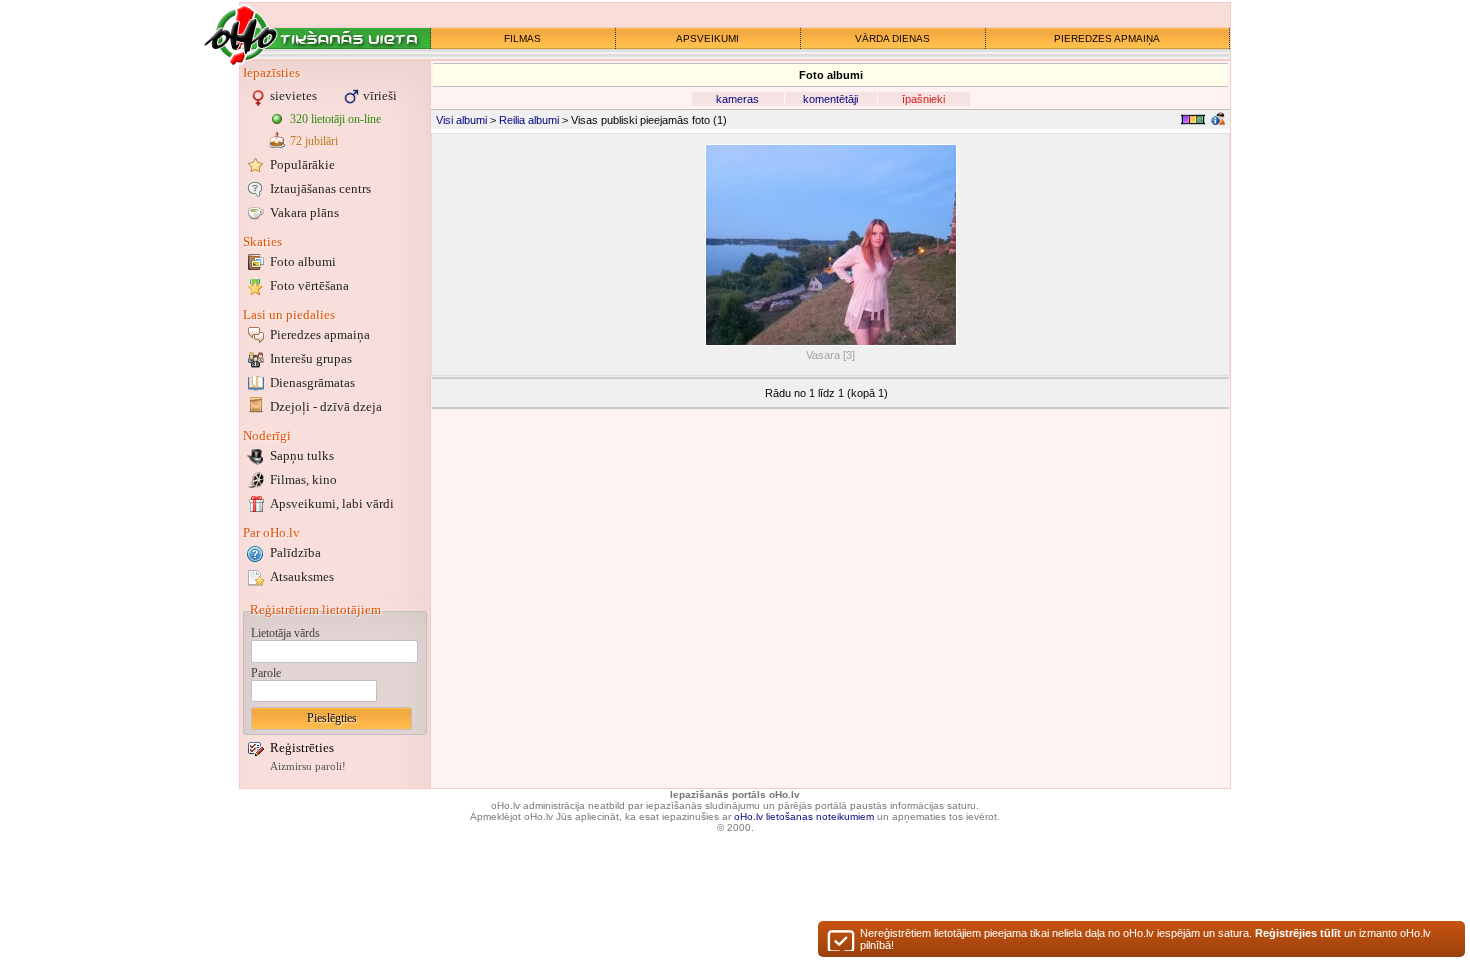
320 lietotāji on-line (335, 119)
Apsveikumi (332, 503)
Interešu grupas (311, 358)
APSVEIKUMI (707, 38)
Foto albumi (303, 261)
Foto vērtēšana (309, 285)
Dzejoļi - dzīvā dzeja (326, 406)
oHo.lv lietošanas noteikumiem (804, 816)
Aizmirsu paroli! (308, 766)
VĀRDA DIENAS (892, 38)
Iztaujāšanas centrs (320, 188)
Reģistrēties (302, 747)
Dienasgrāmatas (312, 382)
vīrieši (380, 95)
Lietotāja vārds (285, 633)
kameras (737, 99)
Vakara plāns (304, 212)
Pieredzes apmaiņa (320, 334)
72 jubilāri (314, 141)
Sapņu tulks (302, 455)
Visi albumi (461, 120)
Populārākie (302, 164)
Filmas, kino (303, 479)
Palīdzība (295, 552)
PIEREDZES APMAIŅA (1107, 38)
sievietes (293, 95)
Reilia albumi (529, 120)
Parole (266, 673)
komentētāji (830, 99)
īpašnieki (923, 99)
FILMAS (522, 38)
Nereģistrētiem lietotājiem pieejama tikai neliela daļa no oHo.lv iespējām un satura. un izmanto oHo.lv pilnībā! (1145, 939)
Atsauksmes (302, 576)
